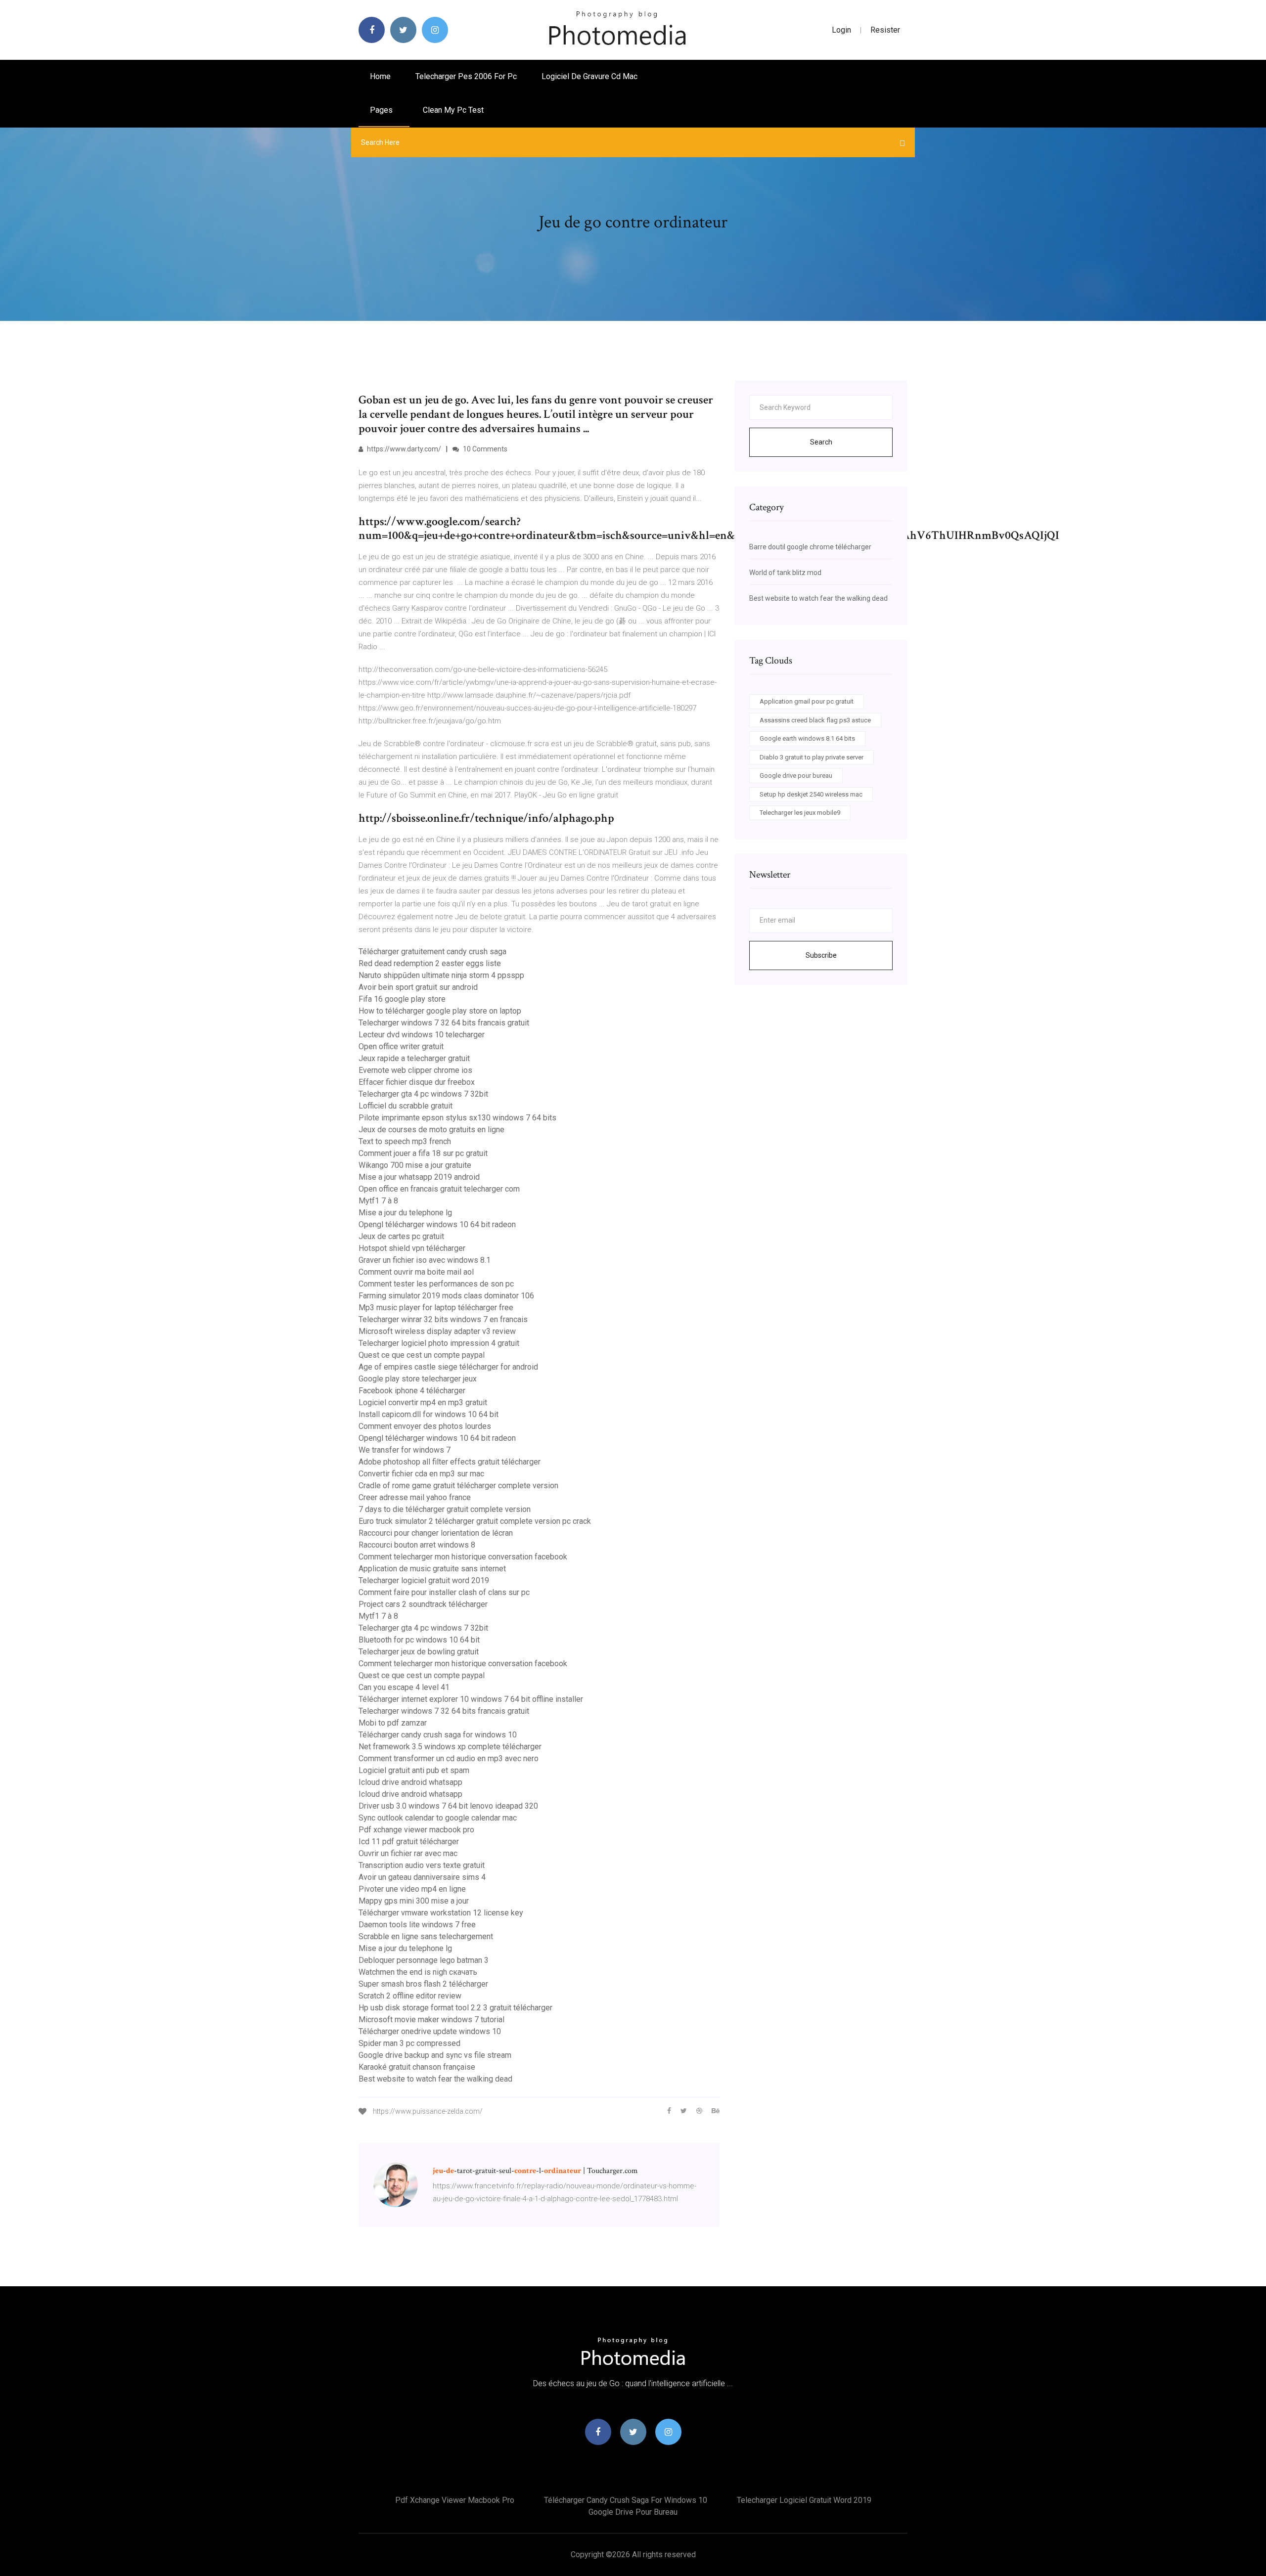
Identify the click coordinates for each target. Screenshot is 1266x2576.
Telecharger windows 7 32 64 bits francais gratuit (444, 1023)
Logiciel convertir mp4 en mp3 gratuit (423, 1402)
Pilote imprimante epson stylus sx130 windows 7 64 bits (457, 1118)
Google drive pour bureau (796, 776)
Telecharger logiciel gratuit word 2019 (424, 1580)
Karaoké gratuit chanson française (417, 2067)
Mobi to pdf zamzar (393, 1723)
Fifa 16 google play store (402, 999)
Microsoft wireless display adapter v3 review (437, 1331)
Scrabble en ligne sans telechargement (426, 1936)
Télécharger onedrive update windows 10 (430, 2031)
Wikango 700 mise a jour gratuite (415, 1165)
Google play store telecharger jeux (418, 1379)
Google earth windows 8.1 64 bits (807, 738)
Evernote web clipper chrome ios (415, 1070)
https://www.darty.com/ (403, 449)
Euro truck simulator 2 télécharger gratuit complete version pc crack (475, 1521)
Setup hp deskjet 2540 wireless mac (811, 794)
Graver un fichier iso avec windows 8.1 (425, 1260)
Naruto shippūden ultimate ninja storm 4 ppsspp (441, 975)
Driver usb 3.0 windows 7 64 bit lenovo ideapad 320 (448, 1806)
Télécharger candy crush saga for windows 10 (438, 1735)
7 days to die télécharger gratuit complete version (445, 1509)
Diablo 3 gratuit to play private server (812, 757)
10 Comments (484, 449)
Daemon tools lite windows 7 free (417, 1925)
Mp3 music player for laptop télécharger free (436, 1308)
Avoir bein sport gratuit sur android (418, 987)
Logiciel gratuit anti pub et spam (414, 1770)
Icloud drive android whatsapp (410, 1782)
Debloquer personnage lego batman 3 (424, 1960)
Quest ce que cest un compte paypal (422, 1355)
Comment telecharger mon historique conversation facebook (463, 1557)
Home (380, 76)
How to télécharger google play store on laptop (440, 1011)
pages (382, 110)
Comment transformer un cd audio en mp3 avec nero (449, 1758)
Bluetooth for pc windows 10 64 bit (419, 1640)
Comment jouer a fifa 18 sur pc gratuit (423, 1153)
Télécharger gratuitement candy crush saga (432, 952)
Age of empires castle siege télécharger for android (448, 1367)
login (841, 30)
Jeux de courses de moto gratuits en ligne (431, 1130)
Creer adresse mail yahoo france (415, 1497)
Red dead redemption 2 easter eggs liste (430, 963)
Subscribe (821, 955)
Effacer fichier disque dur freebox (417, 1082)
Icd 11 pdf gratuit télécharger (409, 1842)
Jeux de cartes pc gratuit (401, 1236)
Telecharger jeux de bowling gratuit (419, 1652)
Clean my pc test (453, 110)
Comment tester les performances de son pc (436, 1284)
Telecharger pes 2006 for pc (466, 76)
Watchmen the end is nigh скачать (418, 1972)
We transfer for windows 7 (405, 1450)
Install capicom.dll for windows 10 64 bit (429, 1414)
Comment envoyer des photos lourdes (425, 1426)
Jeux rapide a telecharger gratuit (414, 1058)
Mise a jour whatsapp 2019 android (419, 1177)
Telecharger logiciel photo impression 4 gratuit (439, 1343)
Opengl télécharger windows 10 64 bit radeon (437, 1224)
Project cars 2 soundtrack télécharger (423, 1604)
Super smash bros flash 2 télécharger (423, 1984)
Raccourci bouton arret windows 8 (417, 1545)
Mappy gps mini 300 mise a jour (414, 1901)
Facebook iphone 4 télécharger (412, 1391)
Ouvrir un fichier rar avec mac (408, 1853)
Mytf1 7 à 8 (378, 1201)
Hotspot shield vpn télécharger (412, 1248)
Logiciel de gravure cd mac (589, 76)
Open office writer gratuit (401, 1046)
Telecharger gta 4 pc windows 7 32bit (423, 1094)
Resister (885, 30)
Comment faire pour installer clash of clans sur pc (444, 1592)
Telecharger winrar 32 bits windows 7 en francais (443, 1319)
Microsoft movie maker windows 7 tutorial (431, 2020)
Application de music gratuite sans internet (432, 1569)
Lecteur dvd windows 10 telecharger (422, 1035)
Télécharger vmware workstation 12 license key (441, 1913)
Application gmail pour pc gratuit (807, 701)
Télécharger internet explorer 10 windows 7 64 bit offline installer (471, 1699)
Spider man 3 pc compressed (409, 2043)
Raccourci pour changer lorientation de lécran (436, 1533)
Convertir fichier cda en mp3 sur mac (421, 1474)
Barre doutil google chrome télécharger (810, 547)
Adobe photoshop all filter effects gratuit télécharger (450, 1462)
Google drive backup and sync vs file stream (435, 2055)
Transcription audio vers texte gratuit (422, 1865)
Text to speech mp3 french (405, 1141)
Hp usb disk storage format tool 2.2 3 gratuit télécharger (455, 2008)
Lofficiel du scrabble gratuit (406, 1106)
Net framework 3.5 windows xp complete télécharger (450, 1747)
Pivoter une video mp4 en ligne (412, 1889)
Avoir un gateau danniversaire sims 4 (422, 1877)
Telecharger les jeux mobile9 (800, 813)
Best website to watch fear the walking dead (435, 2079)
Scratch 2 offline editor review (410, 1996)
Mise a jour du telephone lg (405, 1213)
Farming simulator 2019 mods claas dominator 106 (446, 1296)
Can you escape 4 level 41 (404, 1687)
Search (821, 442)
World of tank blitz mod (785, 573)
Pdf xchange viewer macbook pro (416, 1830)
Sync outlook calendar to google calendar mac (438, 1818)
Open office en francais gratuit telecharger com (439, 1189)
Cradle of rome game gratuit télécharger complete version (458, 1486)
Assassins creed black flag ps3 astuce (815, 720)
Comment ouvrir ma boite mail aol (416, 1272)
